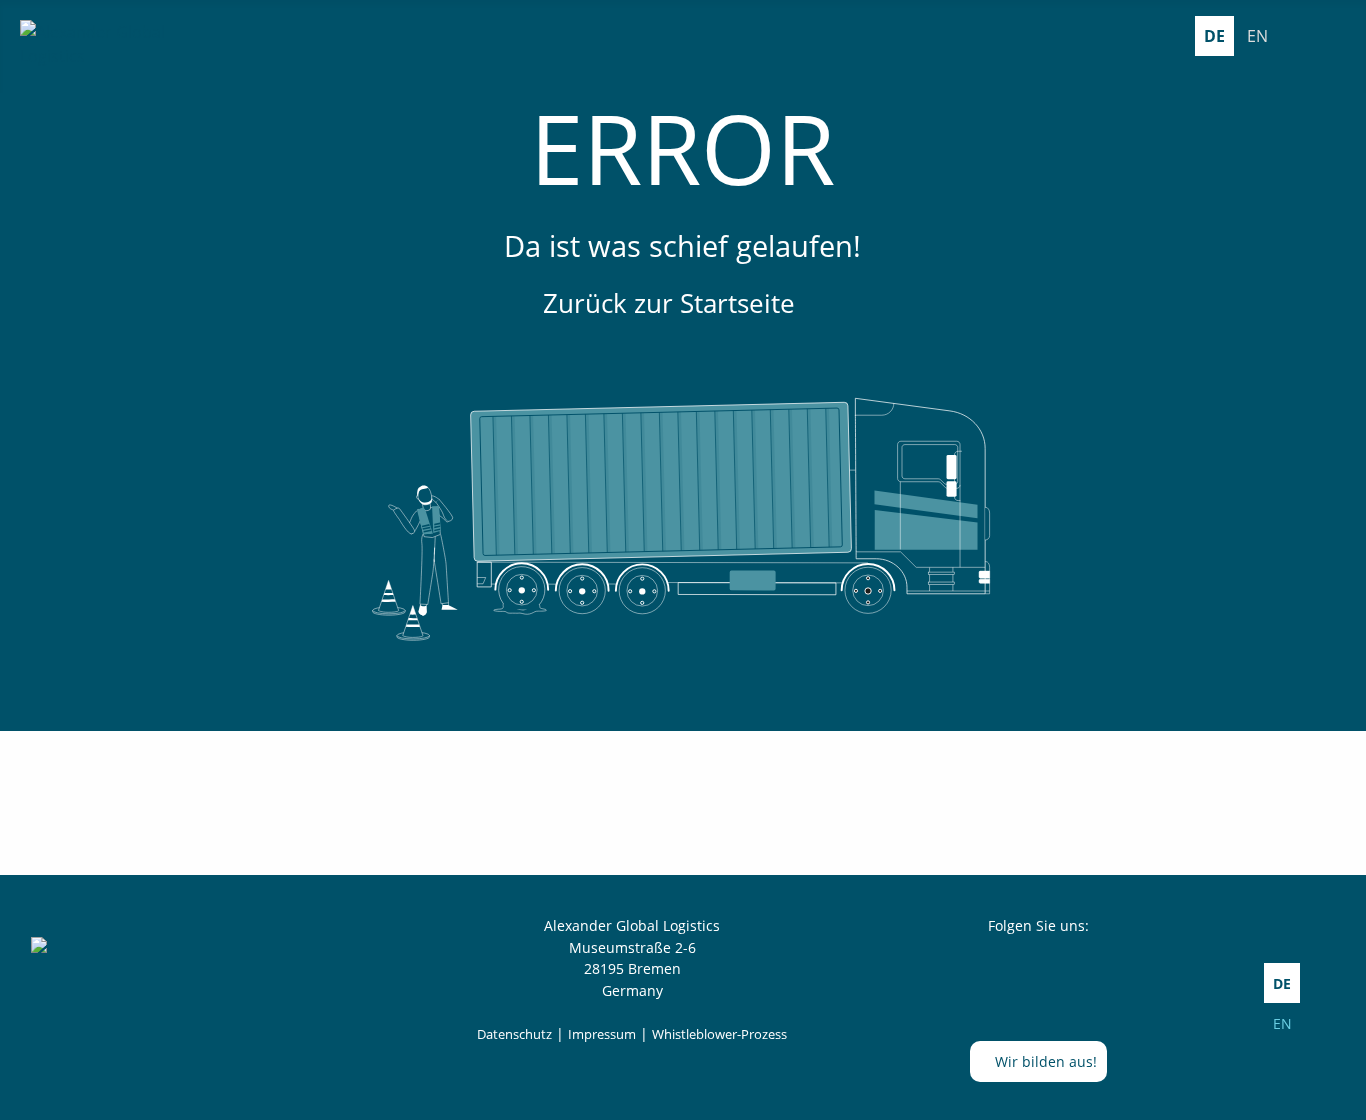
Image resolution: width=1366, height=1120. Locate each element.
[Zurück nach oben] (1341, 1095)
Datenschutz (514, 1034)
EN (1257, 36)
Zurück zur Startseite (672, 303)
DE (1214, 36)
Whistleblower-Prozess (719, 1034)
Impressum (602, 1034)
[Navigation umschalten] (1334, 36)
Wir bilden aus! (1044, 1061)
